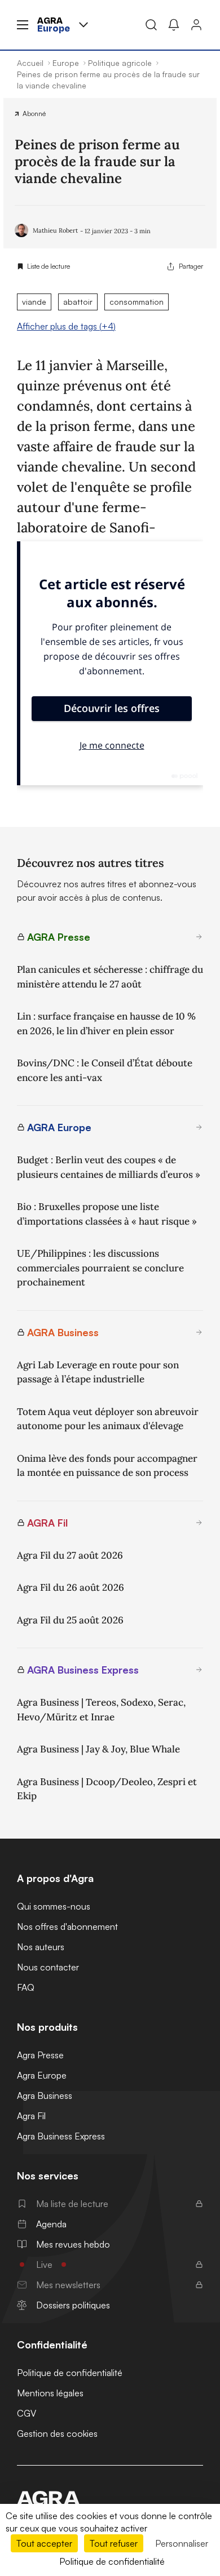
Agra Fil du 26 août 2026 (71, 1587)
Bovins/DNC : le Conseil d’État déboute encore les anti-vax (105, 1070)
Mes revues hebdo (73, 2244)
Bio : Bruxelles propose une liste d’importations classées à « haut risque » (107, 1214)
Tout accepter (44, 2543)
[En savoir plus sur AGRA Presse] (199, 937)
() (66, 326)
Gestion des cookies (57, 2433)
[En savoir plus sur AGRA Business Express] (199, 1670)
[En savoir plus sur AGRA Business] (199, 1332)
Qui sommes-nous (54, 1906)
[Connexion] (196, 25)
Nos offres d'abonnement (67, 1927)
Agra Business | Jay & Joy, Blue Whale (98, 1749)
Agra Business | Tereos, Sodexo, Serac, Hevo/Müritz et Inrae (101, 1710)
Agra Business (45, 2095)
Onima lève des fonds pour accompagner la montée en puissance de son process (107, 1466)
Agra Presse (40, 2055)
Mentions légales (50, 2393)
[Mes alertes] (174, 25)
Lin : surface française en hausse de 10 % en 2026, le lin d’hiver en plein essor (106, 1024)
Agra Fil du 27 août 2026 (70, 1555)
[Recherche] (151, 25)
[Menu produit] (83, 25)
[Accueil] (110, 2498)
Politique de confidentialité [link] (112, 2561)
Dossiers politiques (73, 2305)
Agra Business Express (61, 2136)
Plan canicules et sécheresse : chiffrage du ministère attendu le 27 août (110, 977)
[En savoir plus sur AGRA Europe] (199, 1127)
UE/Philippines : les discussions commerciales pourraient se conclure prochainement (100, 1268)
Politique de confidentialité (70, 2373)
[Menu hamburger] (23, 25)
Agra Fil (31, 2116)
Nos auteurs (41, 1947)
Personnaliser (182, 2543)
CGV (27, 2413)
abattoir (78, 302)
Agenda (51, 2224)
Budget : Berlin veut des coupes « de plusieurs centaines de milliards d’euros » (109, 1167)
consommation (137, 302)
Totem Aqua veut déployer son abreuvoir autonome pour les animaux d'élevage (108, 1419)
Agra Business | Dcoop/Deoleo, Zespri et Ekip (107, 1789)
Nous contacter (48, 1967)
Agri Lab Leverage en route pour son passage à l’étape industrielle (98, 1372)
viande (34, 302)
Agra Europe (42, 2075)
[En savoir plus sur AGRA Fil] (199, 1523)
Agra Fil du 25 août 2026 (70, 1620)
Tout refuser (114, 2543)
